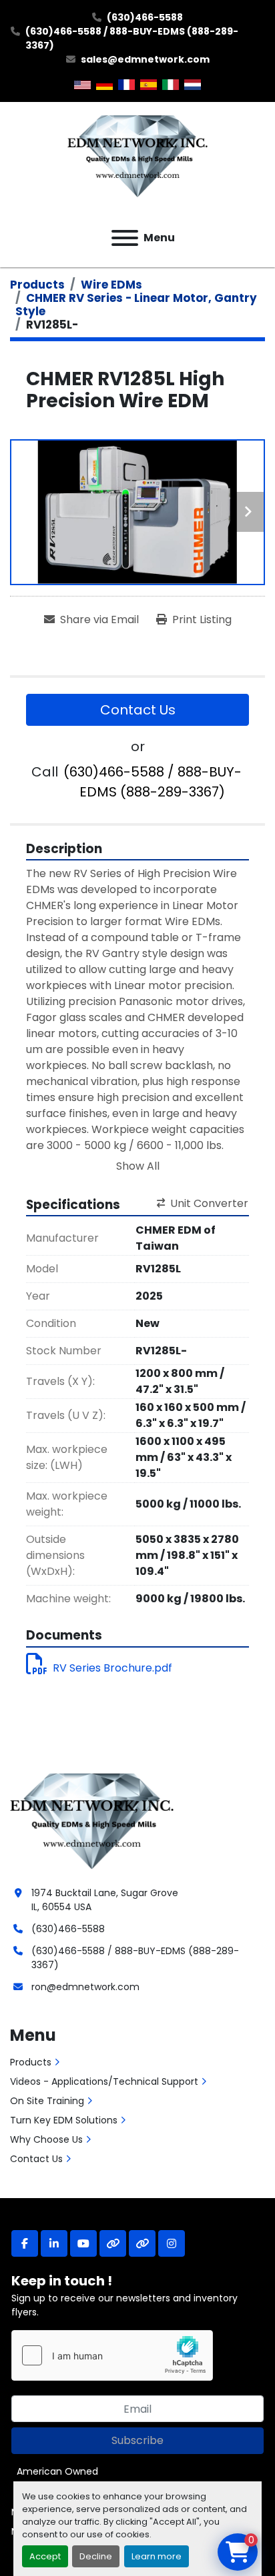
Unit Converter (209, 1203)
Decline (96, 2556)
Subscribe (137, 2440)
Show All (138, 1166)
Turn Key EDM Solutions (64, 2120)
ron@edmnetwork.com (85, 1987)
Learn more (157, 2556)
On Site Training (47, 2101)
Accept (45, 2556)
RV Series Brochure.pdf (112, 1668)
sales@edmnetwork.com (145, 59)
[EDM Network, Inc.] (92, 1819)
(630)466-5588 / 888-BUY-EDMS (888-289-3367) (132, 38)
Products (31, 2062)
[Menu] (125, 238)
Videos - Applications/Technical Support (104, 2081)
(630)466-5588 (145, 17)
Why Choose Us (46, 2139)
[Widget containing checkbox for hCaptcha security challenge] (112, 2355)
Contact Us (138, 710)
